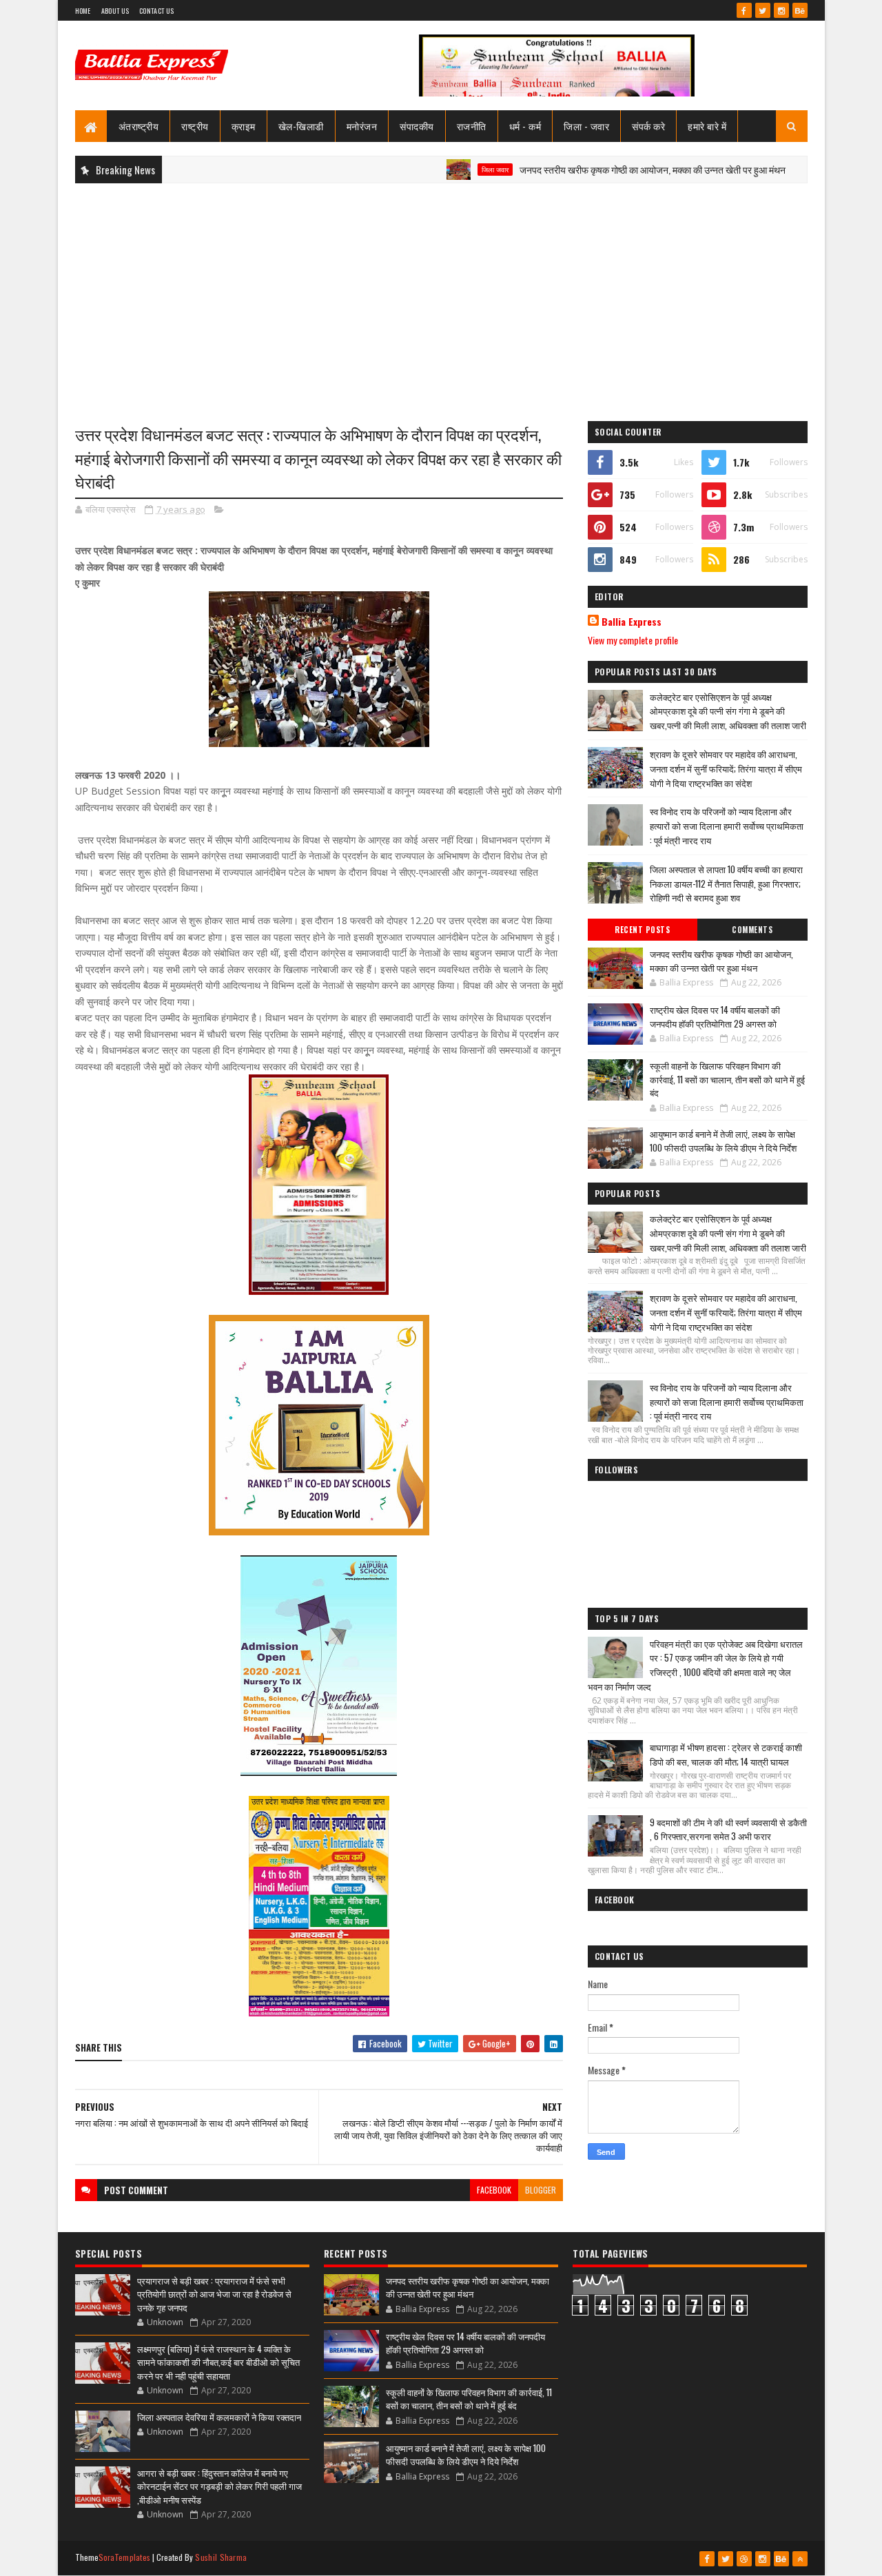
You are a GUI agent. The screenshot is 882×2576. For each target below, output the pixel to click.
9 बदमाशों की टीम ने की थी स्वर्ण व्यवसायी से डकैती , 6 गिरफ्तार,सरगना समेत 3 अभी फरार (728, 1829)
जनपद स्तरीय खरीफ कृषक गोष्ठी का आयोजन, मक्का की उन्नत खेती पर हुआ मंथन (600, 169)
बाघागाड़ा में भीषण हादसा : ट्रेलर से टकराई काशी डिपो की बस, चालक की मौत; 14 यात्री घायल (726, 1754)
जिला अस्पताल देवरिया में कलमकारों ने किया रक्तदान (219, 2417)
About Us (115, 11)
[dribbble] (744, 2559)
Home (83, 11)
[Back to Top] (800, 2559)
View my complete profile (633, 640)
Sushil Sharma (221, 2557)
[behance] (800, 10)
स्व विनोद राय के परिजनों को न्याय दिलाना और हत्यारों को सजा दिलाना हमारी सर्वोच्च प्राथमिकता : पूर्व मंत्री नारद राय (727, 826)
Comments (752, 930)
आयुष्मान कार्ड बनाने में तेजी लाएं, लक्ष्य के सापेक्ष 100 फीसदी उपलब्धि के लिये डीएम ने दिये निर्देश (723, 1141)
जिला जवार (443, 170)
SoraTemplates (125, 2557)
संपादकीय (417, 126)
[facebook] (744, 10)
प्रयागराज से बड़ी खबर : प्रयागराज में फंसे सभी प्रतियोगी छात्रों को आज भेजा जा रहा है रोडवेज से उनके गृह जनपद (214, 2294)
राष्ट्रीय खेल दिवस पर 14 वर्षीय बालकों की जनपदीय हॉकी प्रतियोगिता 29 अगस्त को (715, 1016)
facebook (494, 2190)
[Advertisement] (441, 294)
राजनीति (472, 126)
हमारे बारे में (707, 126)
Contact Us (156, 11)
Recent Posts (642, 930)
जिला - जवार (586, 126)
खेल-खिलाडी (301, 126)
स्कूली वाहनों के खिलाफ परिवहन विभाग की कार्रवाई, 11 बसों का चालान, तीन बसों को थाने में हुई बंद (727, 1079)
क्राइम (244, 126)
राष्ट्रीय (195, 126)
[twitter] (763, 10)
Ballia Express (632, 622)
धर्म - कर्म (525, 126)
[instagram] (781, 10)
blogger (541, 2190)
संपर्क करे (648, 126)
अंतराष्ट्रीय (139, 126)
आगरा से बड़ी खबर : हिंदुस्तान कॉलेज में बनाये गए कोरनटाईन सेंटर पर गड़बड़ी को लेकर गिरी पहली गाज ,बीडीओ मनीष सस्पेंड (219, 2486)
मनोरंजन (362, 126)
